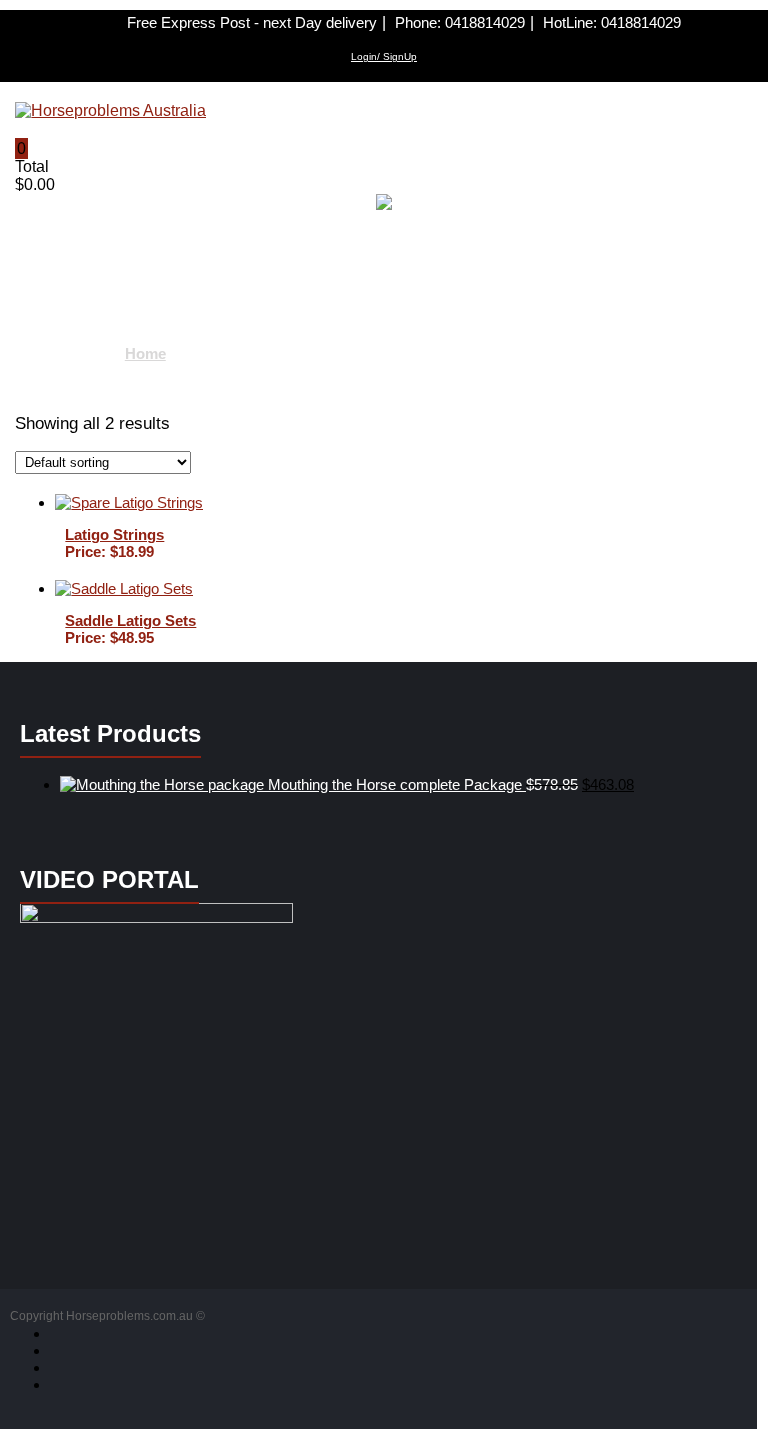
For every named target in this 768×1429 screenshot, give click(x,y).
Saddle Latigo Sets (130, 620)
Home (145, 353)
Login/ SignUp (384, 56)
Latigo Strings (114, 534)
